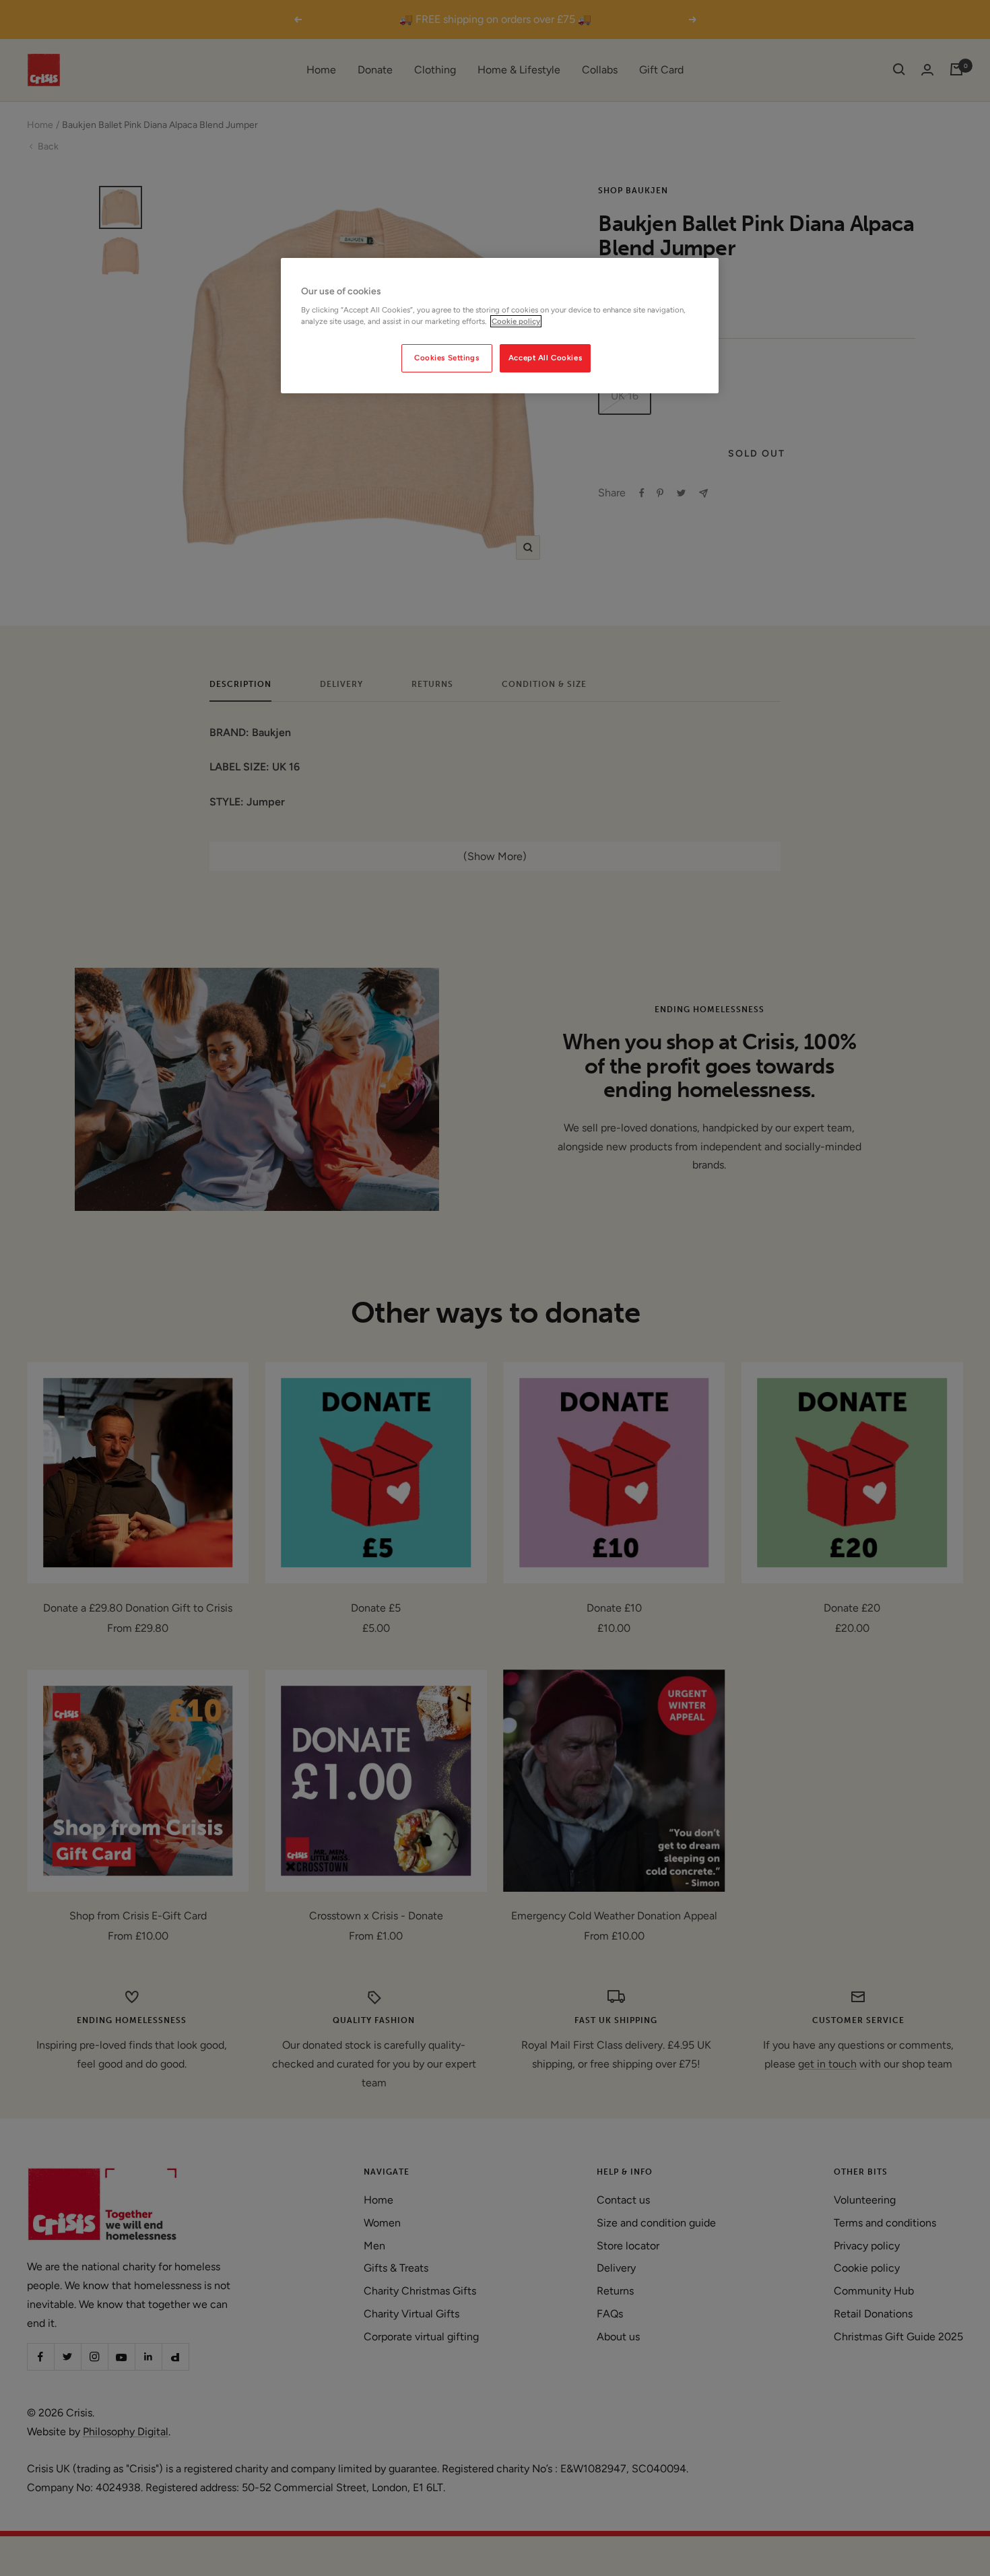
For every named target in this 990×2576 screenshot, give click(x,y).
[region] (500, 326)
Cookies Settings (447, 358)
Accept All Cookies (545, 358)
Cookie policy (516, 321)
